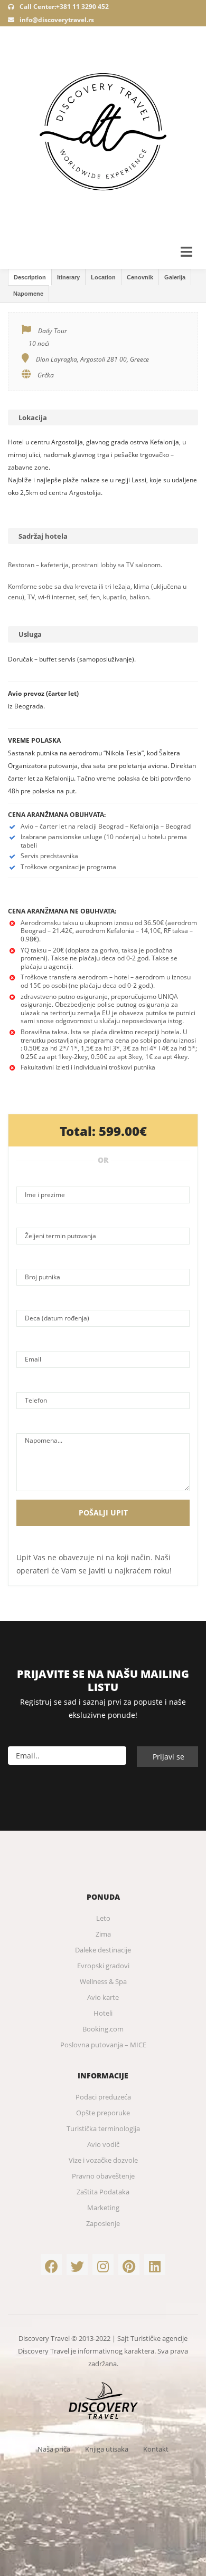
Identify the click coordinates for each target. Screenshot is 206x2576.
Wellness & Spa (103, 1981)
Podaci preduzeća (103, 2097)
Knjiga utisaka (107, 2449)
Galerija (175, 277)
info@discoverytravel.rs (57, 20)
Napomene (28, 294)
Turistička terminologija (103, 2128)
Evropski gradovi (103, 1966)
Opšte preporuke (103, 2113)
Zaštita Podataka (103, 2192)
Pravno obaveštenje (103, 2176)
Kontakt (156, 2449)
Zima (103, 1934)
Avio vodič (103, 2144)
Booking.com (103, 2029)
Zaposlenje (103, 2223)
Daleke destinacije (103, 1950)
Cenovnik (140, 277)
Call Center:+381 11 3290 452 (63, 7)
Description (30, 277)
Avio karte (103, 1997)
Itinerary (68, 277)
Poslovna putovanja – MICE (103, 2045)
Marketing (103, 2208)
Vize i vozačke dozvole (103, 2160)
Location (103, 277)
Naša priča (54, 2449)
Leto (103, 1918)
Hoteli (103, 2013)
